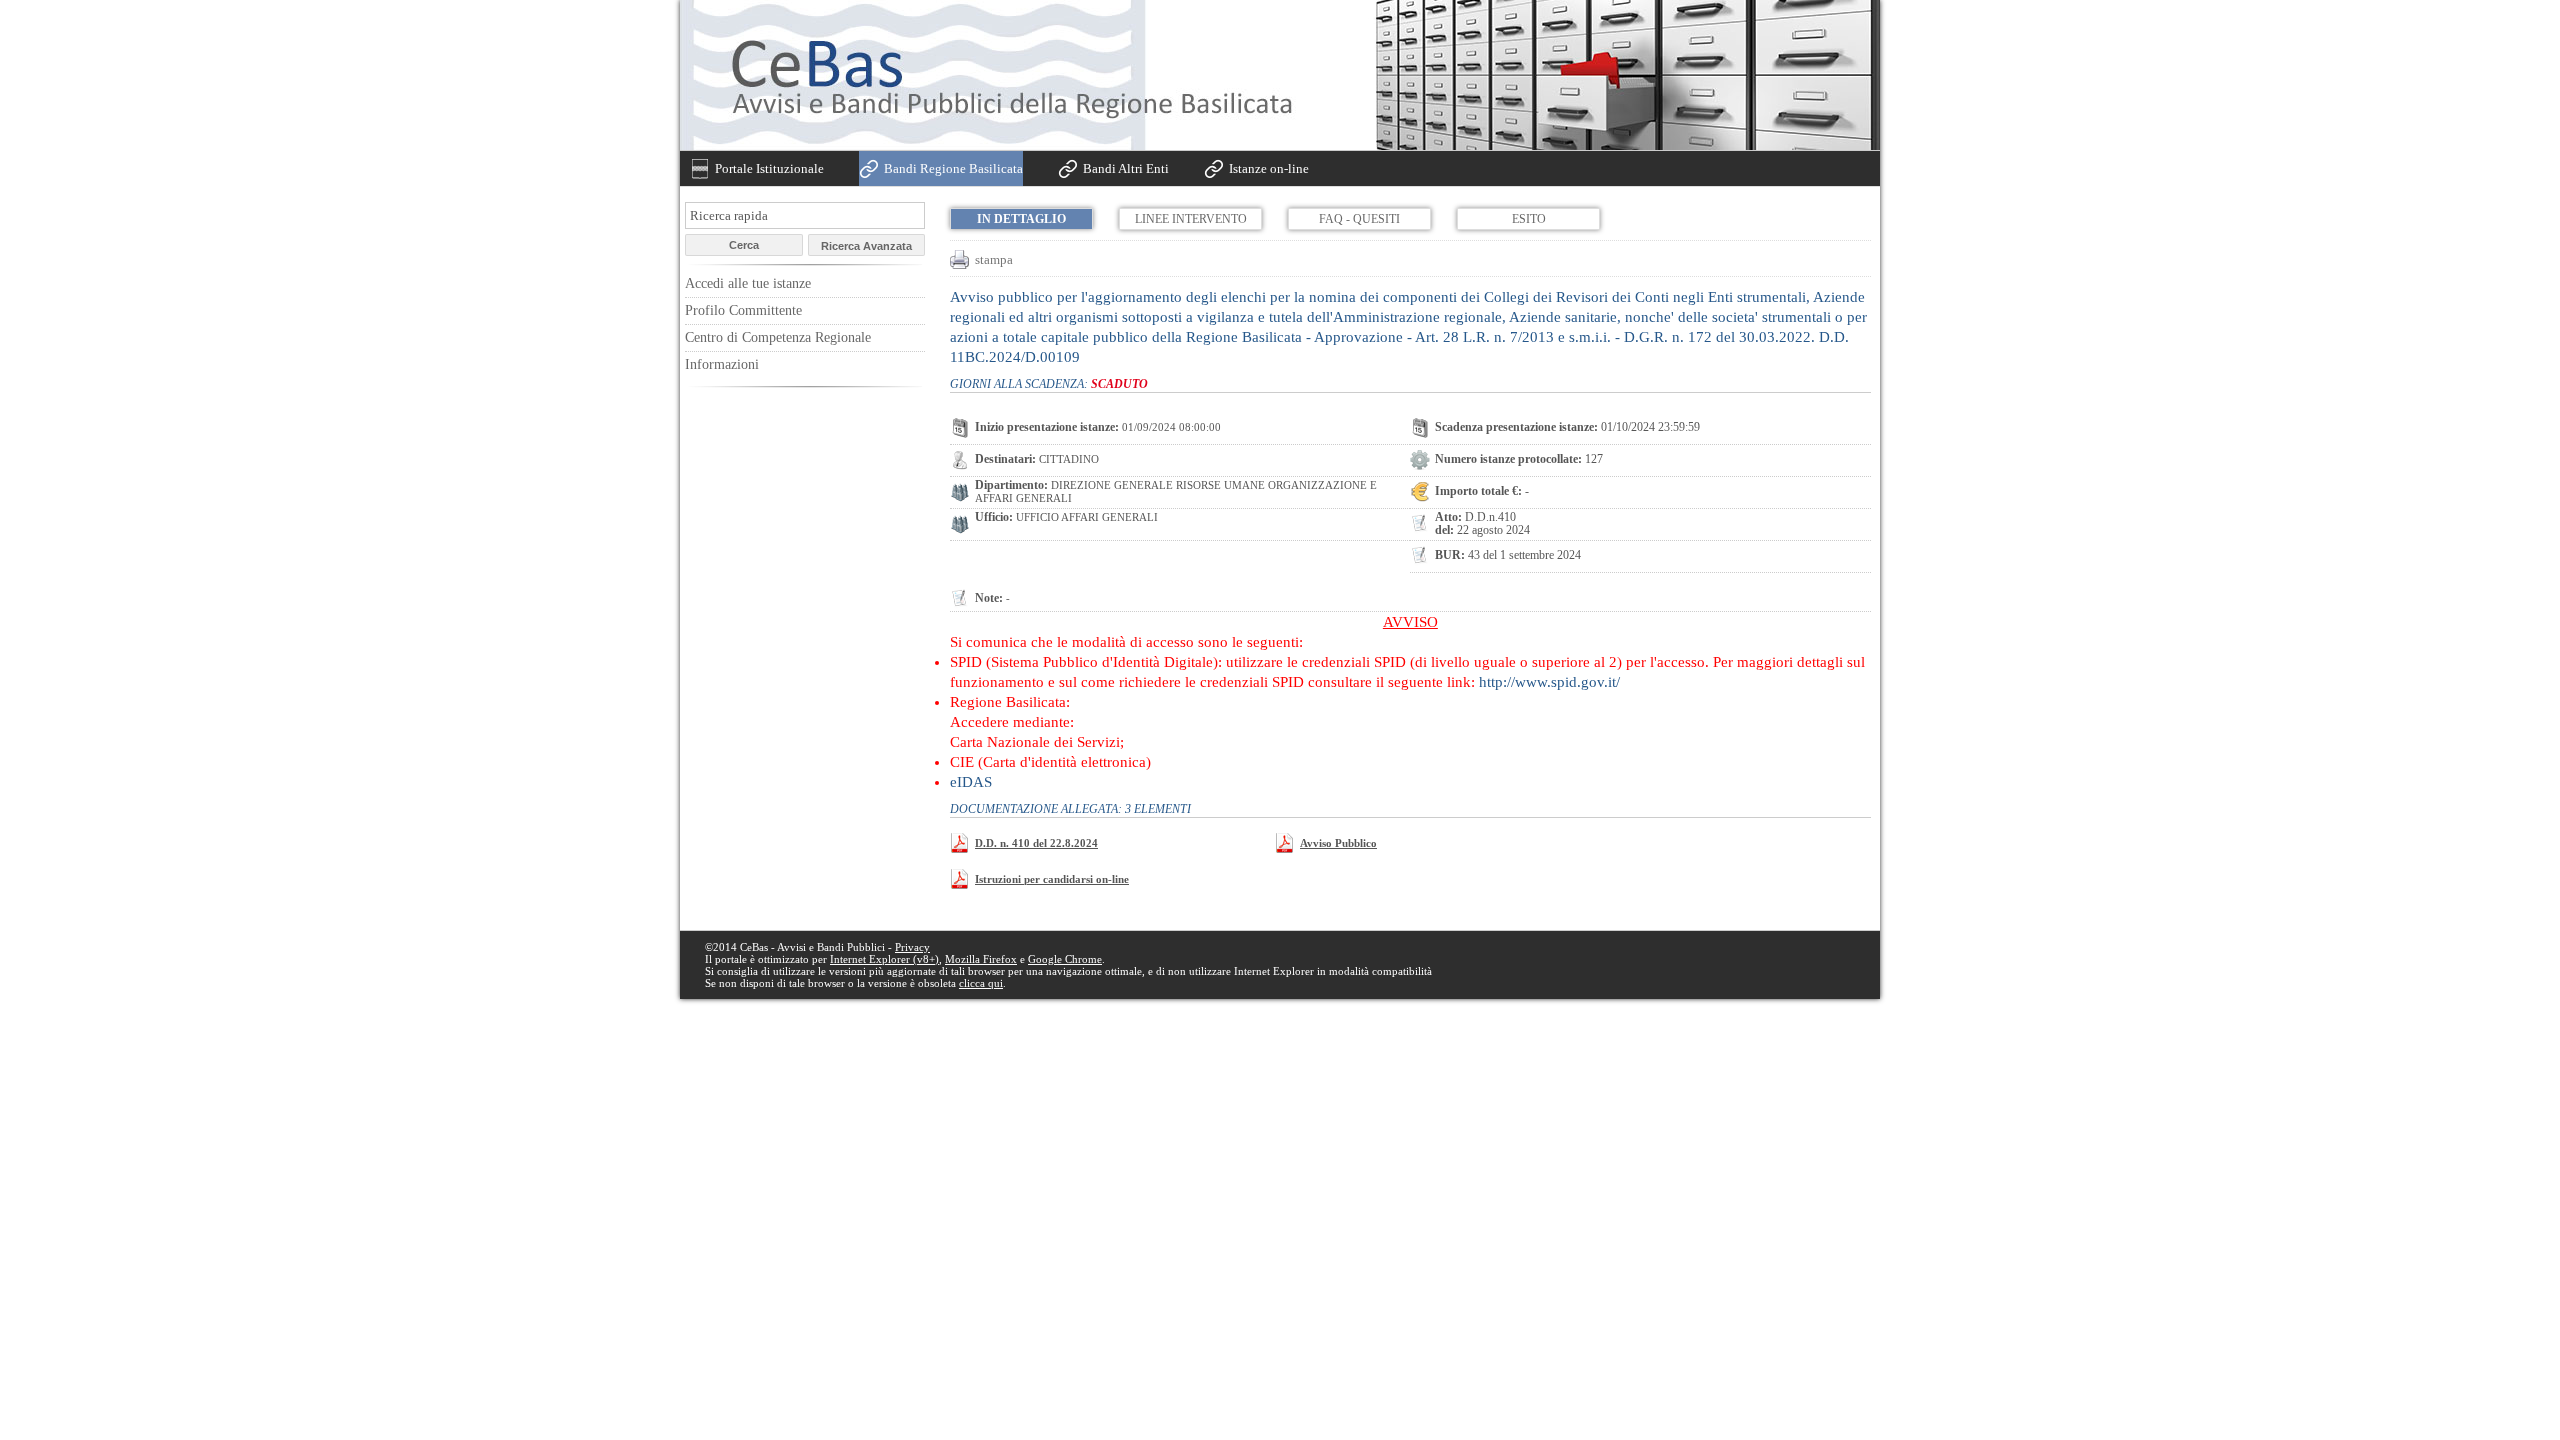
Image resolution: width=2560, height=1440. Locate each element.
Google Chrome (1065, 959)
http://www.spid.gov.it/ (1549, 682)
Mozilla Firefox (981, 959)
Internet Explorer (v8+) (884, 959)
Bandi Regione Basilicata (953, 168)
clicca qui (981, 983)
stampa (994, 259)
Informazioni (722, 364)
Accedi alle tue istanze (748, 283)
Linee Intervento (1191, 219)
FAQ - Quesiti (1359, 219)
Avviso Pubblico (1338, 843)
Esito (1529, 219)
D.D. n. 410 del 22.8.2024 (1036, 843)
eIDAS (971, 782)
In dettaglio (1021, 219)
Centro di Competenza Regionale (778, 337)
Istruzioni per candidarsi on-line (1052, 879)
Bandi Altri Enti (1126, 168)
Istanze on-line (1269, 168)
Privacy (912, 947)
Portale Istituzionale (769, 168)
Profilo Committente (743, 310)
